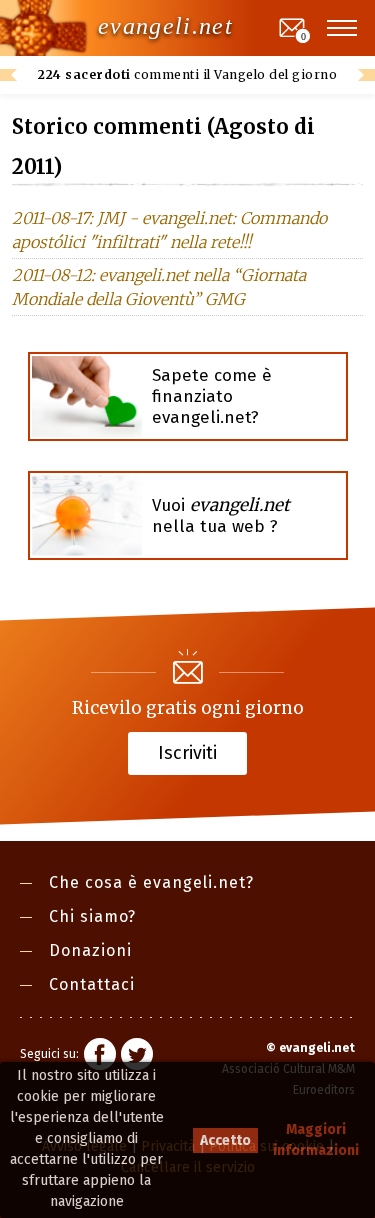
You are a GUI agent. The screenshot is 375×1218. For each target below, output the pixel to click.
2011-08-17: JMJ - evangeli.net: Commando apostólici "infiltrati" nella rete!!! (169, 230)
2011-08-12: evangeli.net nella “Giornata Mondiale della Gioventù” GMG (159, 287)
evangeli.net (165, 26)
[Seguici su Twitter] (137, 1057)
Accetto (225, 1140)
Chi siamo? (92, 916)
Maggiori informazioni (316, 1140)
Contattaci (92, 984)
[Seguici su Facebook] (100, 1057)
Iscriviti (187, 752)
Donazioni (90, 950)
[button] (343, 28)
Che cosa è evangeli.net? (151, 882)
